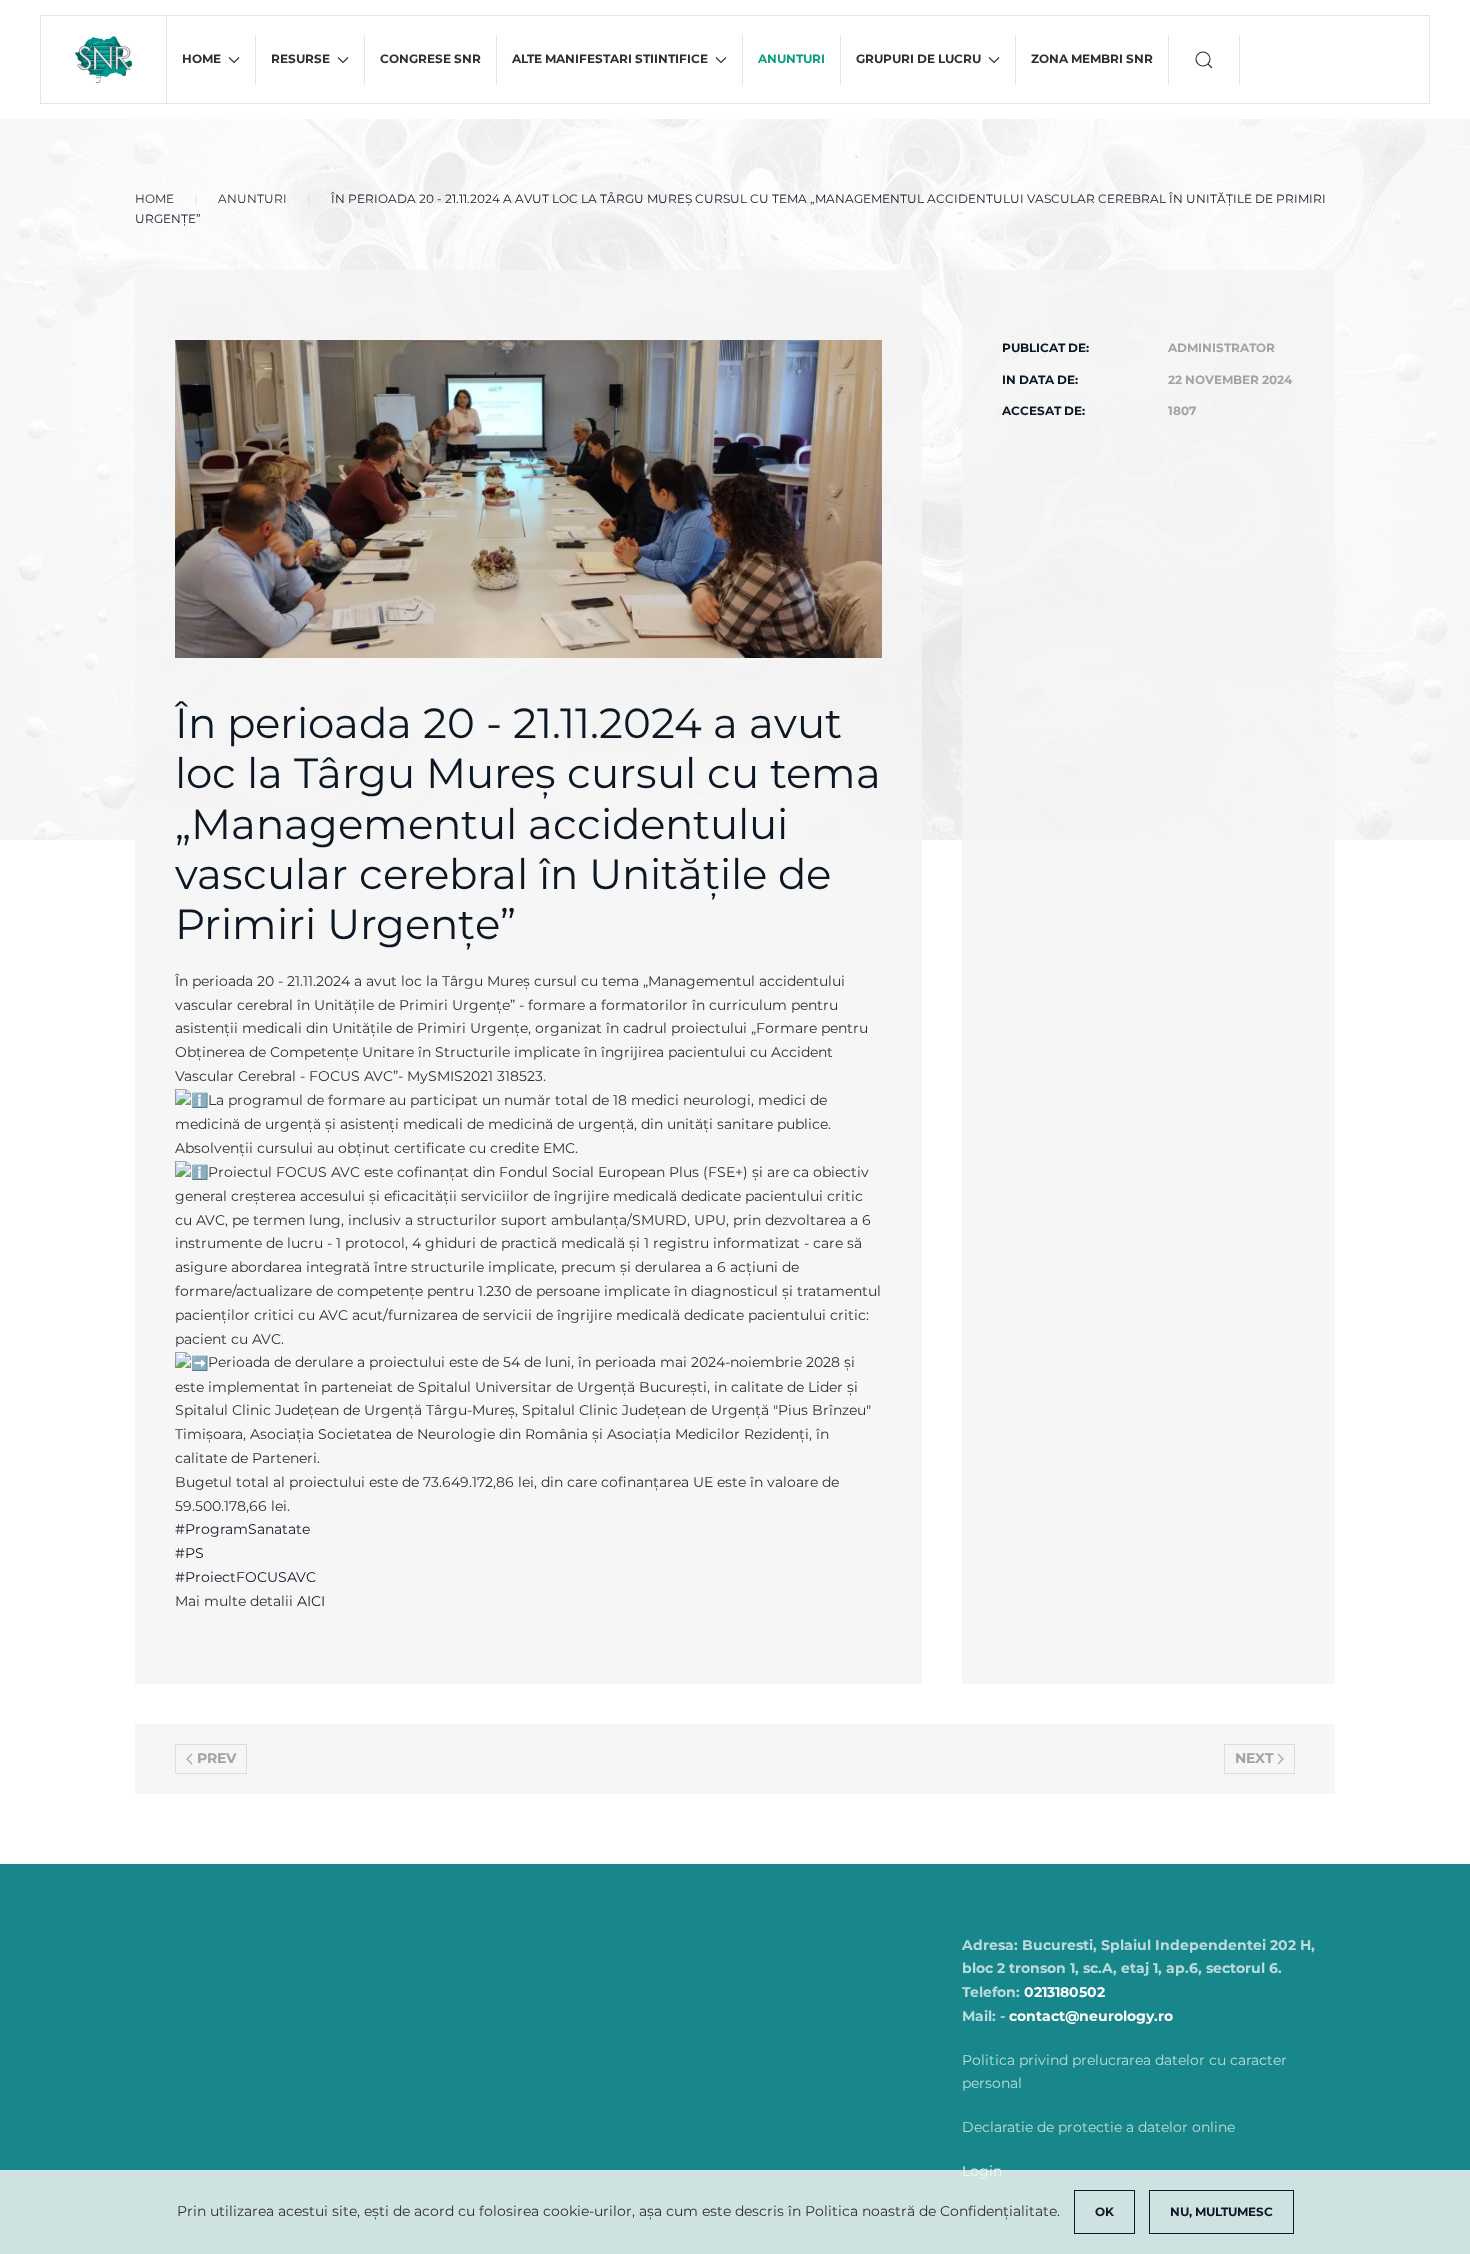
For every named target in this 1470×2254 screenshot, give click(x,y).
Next (1254, 1758)
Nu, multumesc (1221, 2211)
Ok (1104, 2211)
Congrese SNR (430, 58)
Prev (216, 1758)
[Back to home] (104, 59)
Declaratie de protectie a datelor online (1098, 2127)
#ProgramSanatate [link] (242, 1529)
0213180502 (1064, 1992)
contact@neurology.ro (1091, 2016)
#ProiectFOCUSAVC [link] (245, 1577)
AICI (311, 1601)
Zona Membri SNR (1092, 58)
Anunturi (791, 58)
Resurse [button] (300, 58)
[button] (1204, 60)
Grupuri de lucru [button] (918, 58)
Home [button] (201, 58)
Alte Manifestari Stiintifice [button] (610, 58)
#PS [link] (189, 1553)
